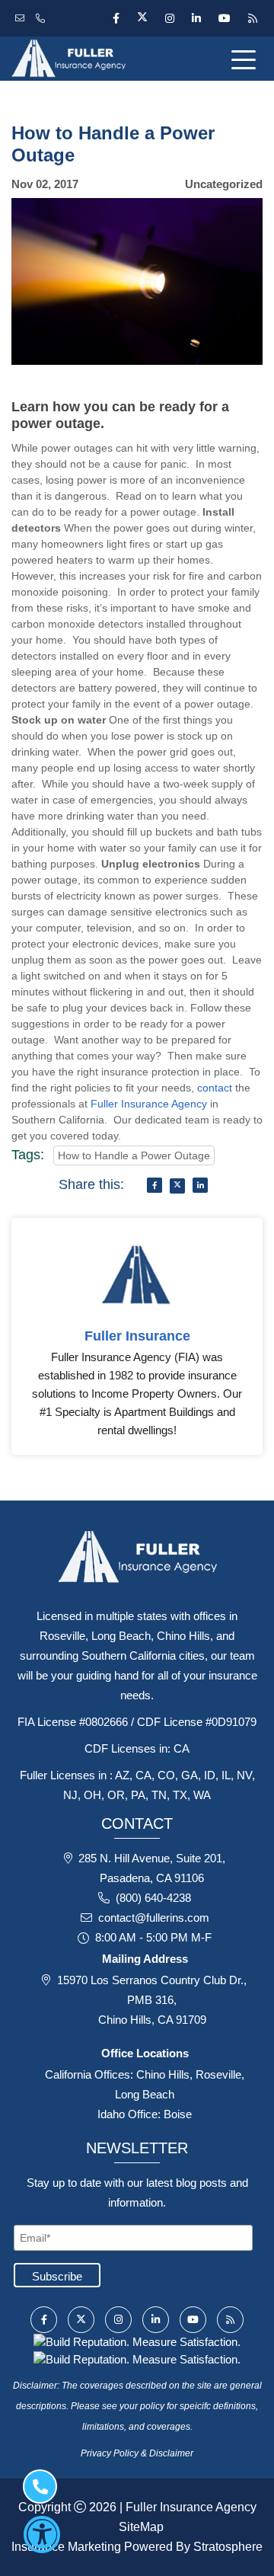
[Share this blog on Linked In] (200, 1185)
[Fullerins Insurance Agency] (91, 59)
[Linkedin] (196, 18)
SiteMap (141, 2527)
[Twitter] (142, 18)
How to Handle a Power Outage (134, 1155)
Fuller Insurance (137, 1336)
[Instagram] (169, 18)
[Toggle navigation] (247, 59)
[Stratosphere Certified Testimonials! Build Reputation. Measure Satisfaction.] (137, 2341)
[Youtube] (224, 18)
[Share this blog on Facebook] (155, 1185)
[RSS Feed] (251, 18)
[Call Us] (42, 18)
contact (215, 1088)
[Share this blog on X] (177, 1186)
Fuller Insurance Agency (149, 1104)
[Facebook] (116, 18)
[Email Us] (22, 18)
